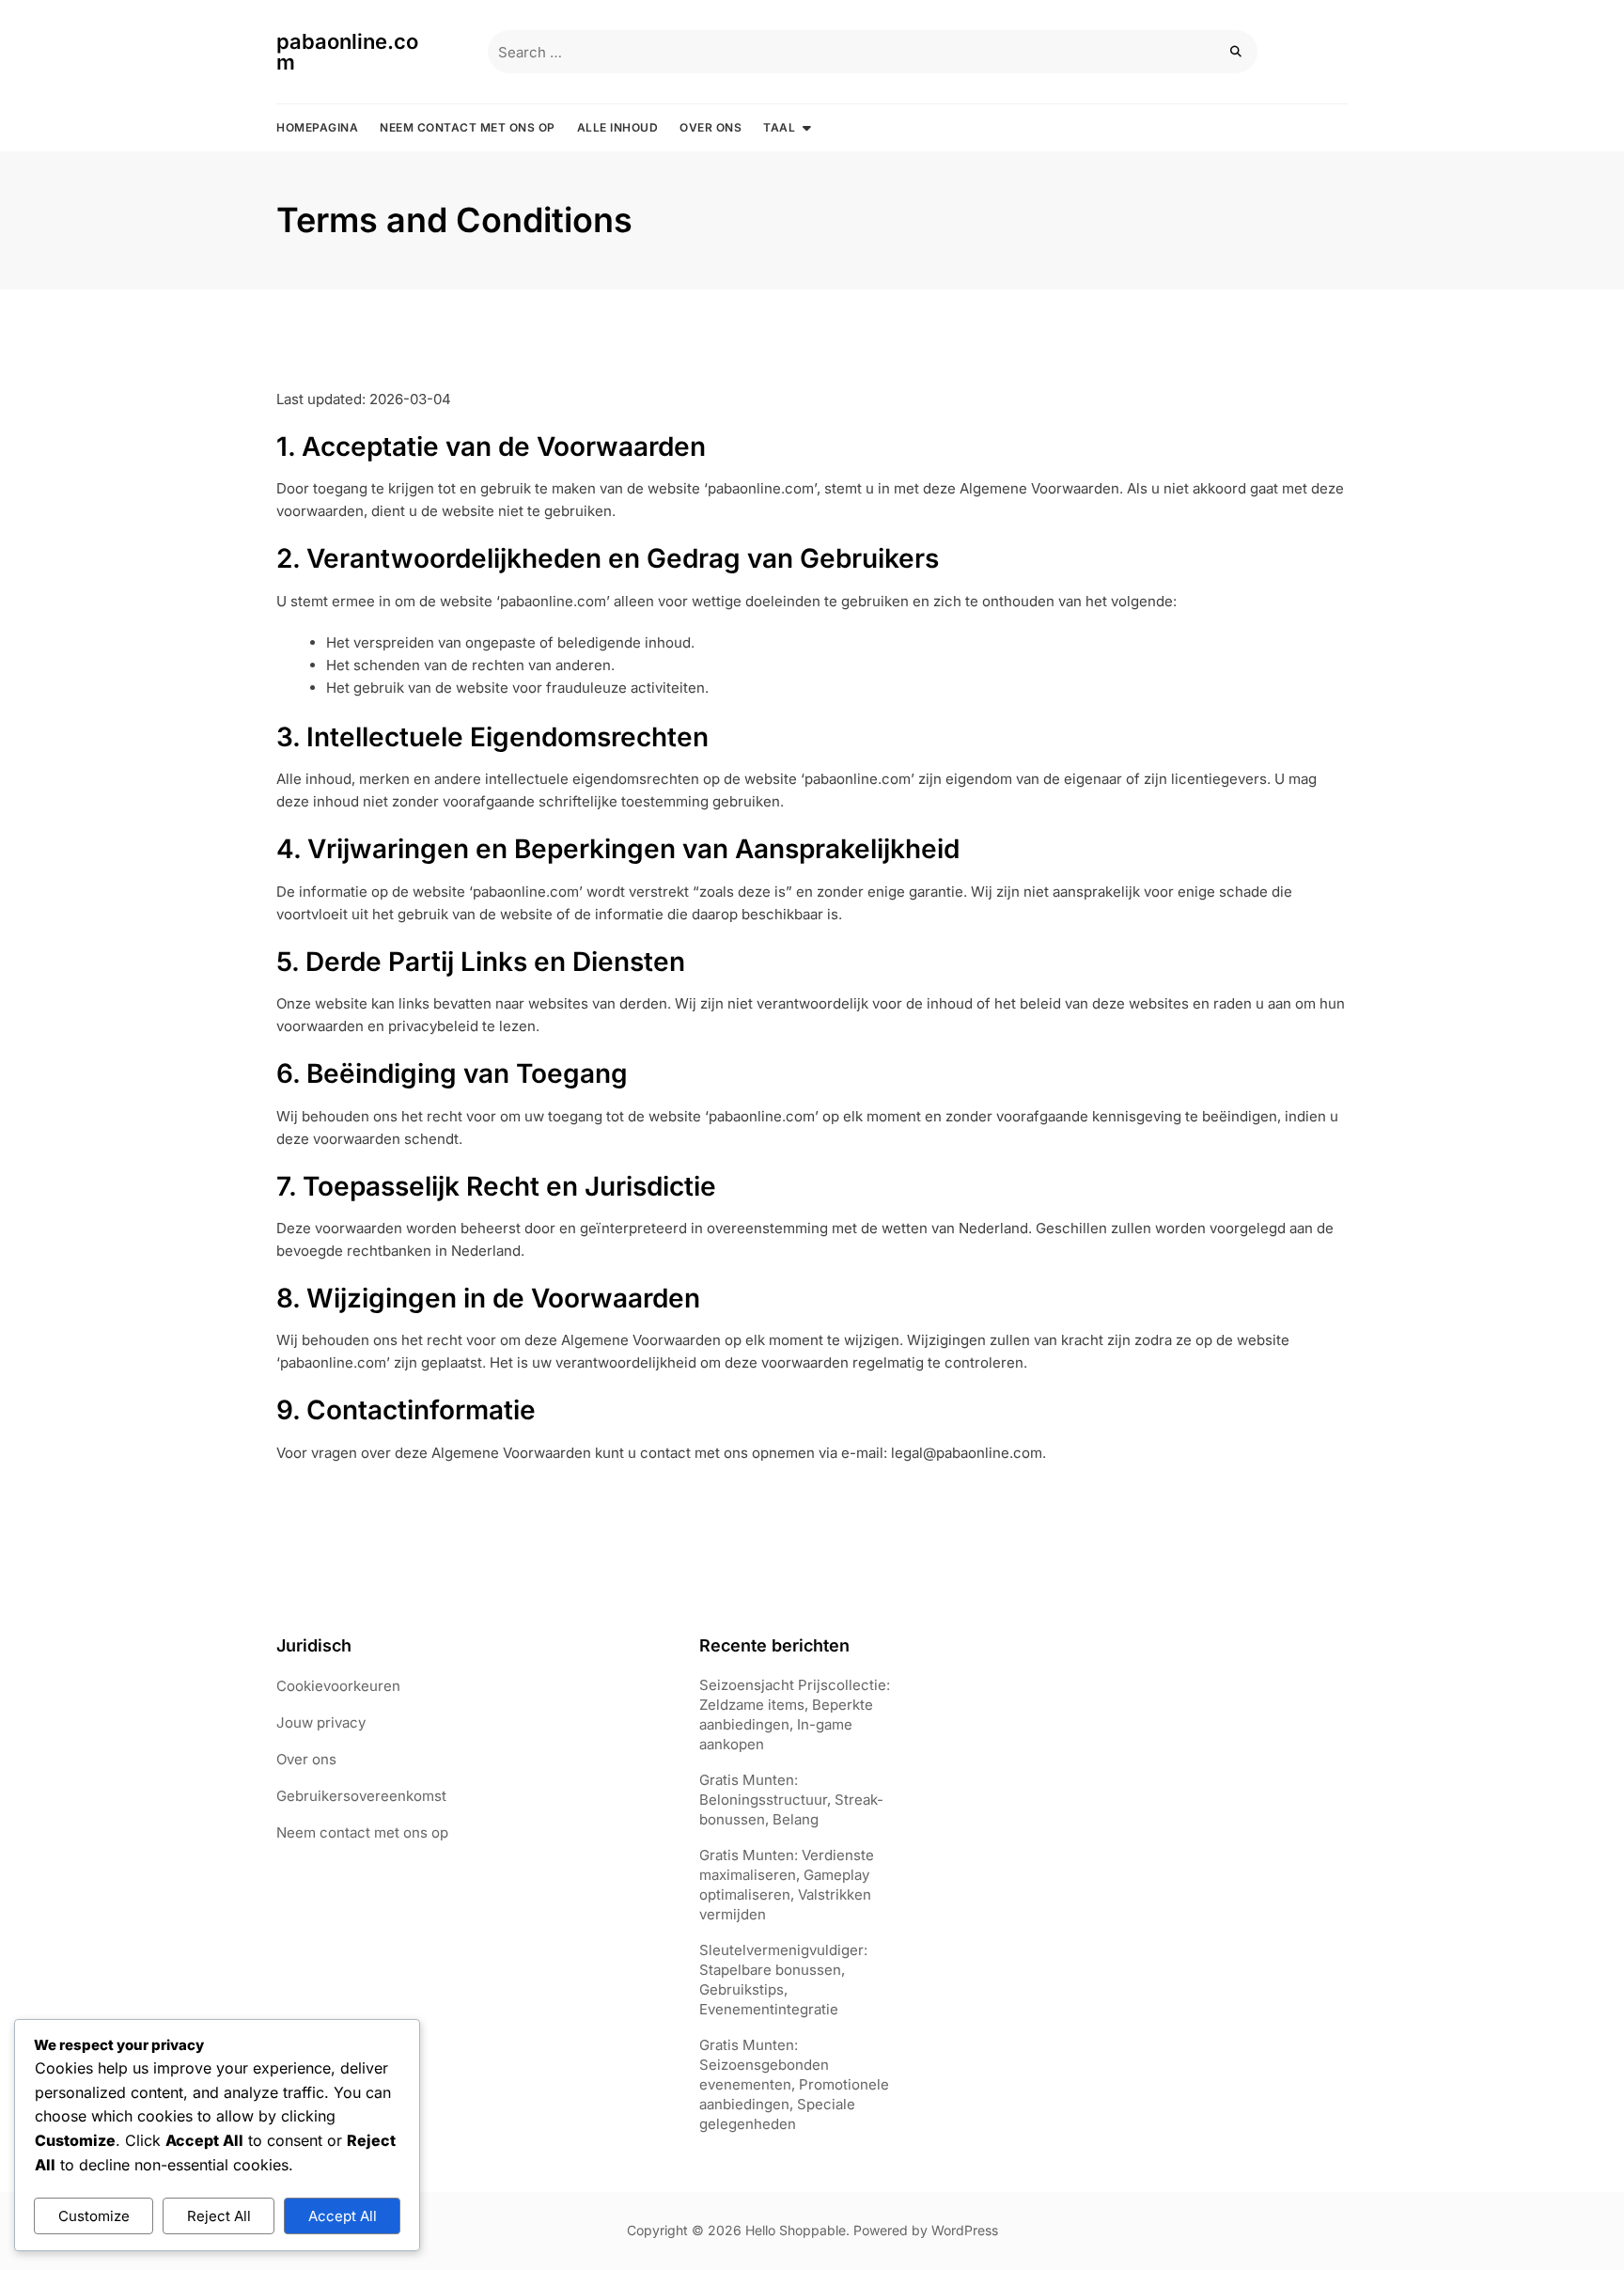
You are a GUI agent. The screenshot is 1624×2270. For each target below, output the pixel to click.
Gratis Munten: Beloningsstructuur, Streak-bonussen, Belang (791, 1800)
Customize (94, 2216)
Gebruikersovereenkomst (361, 1796)
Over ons (710, 127)
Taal (779, 127)
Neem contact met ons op (468, 127)
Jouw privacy (321, 1722)
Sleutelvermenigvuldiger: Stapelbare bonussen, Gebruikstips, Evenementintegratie (783, 1980)
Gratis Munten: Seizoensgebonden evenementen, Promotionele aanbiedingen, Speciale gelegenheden (794, 2084)
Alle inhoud (618, 127)
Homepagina (317, 127)
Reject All (219, 2216)
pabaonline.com (347, 52)
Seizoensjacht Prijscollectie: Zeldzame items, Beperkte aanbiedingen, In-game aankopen (795, 1714)
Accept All (343, 2216)
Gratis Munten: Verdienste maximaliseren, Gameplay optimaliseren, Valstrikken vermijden (787, 1885)
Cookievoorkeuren (338, 1686)
